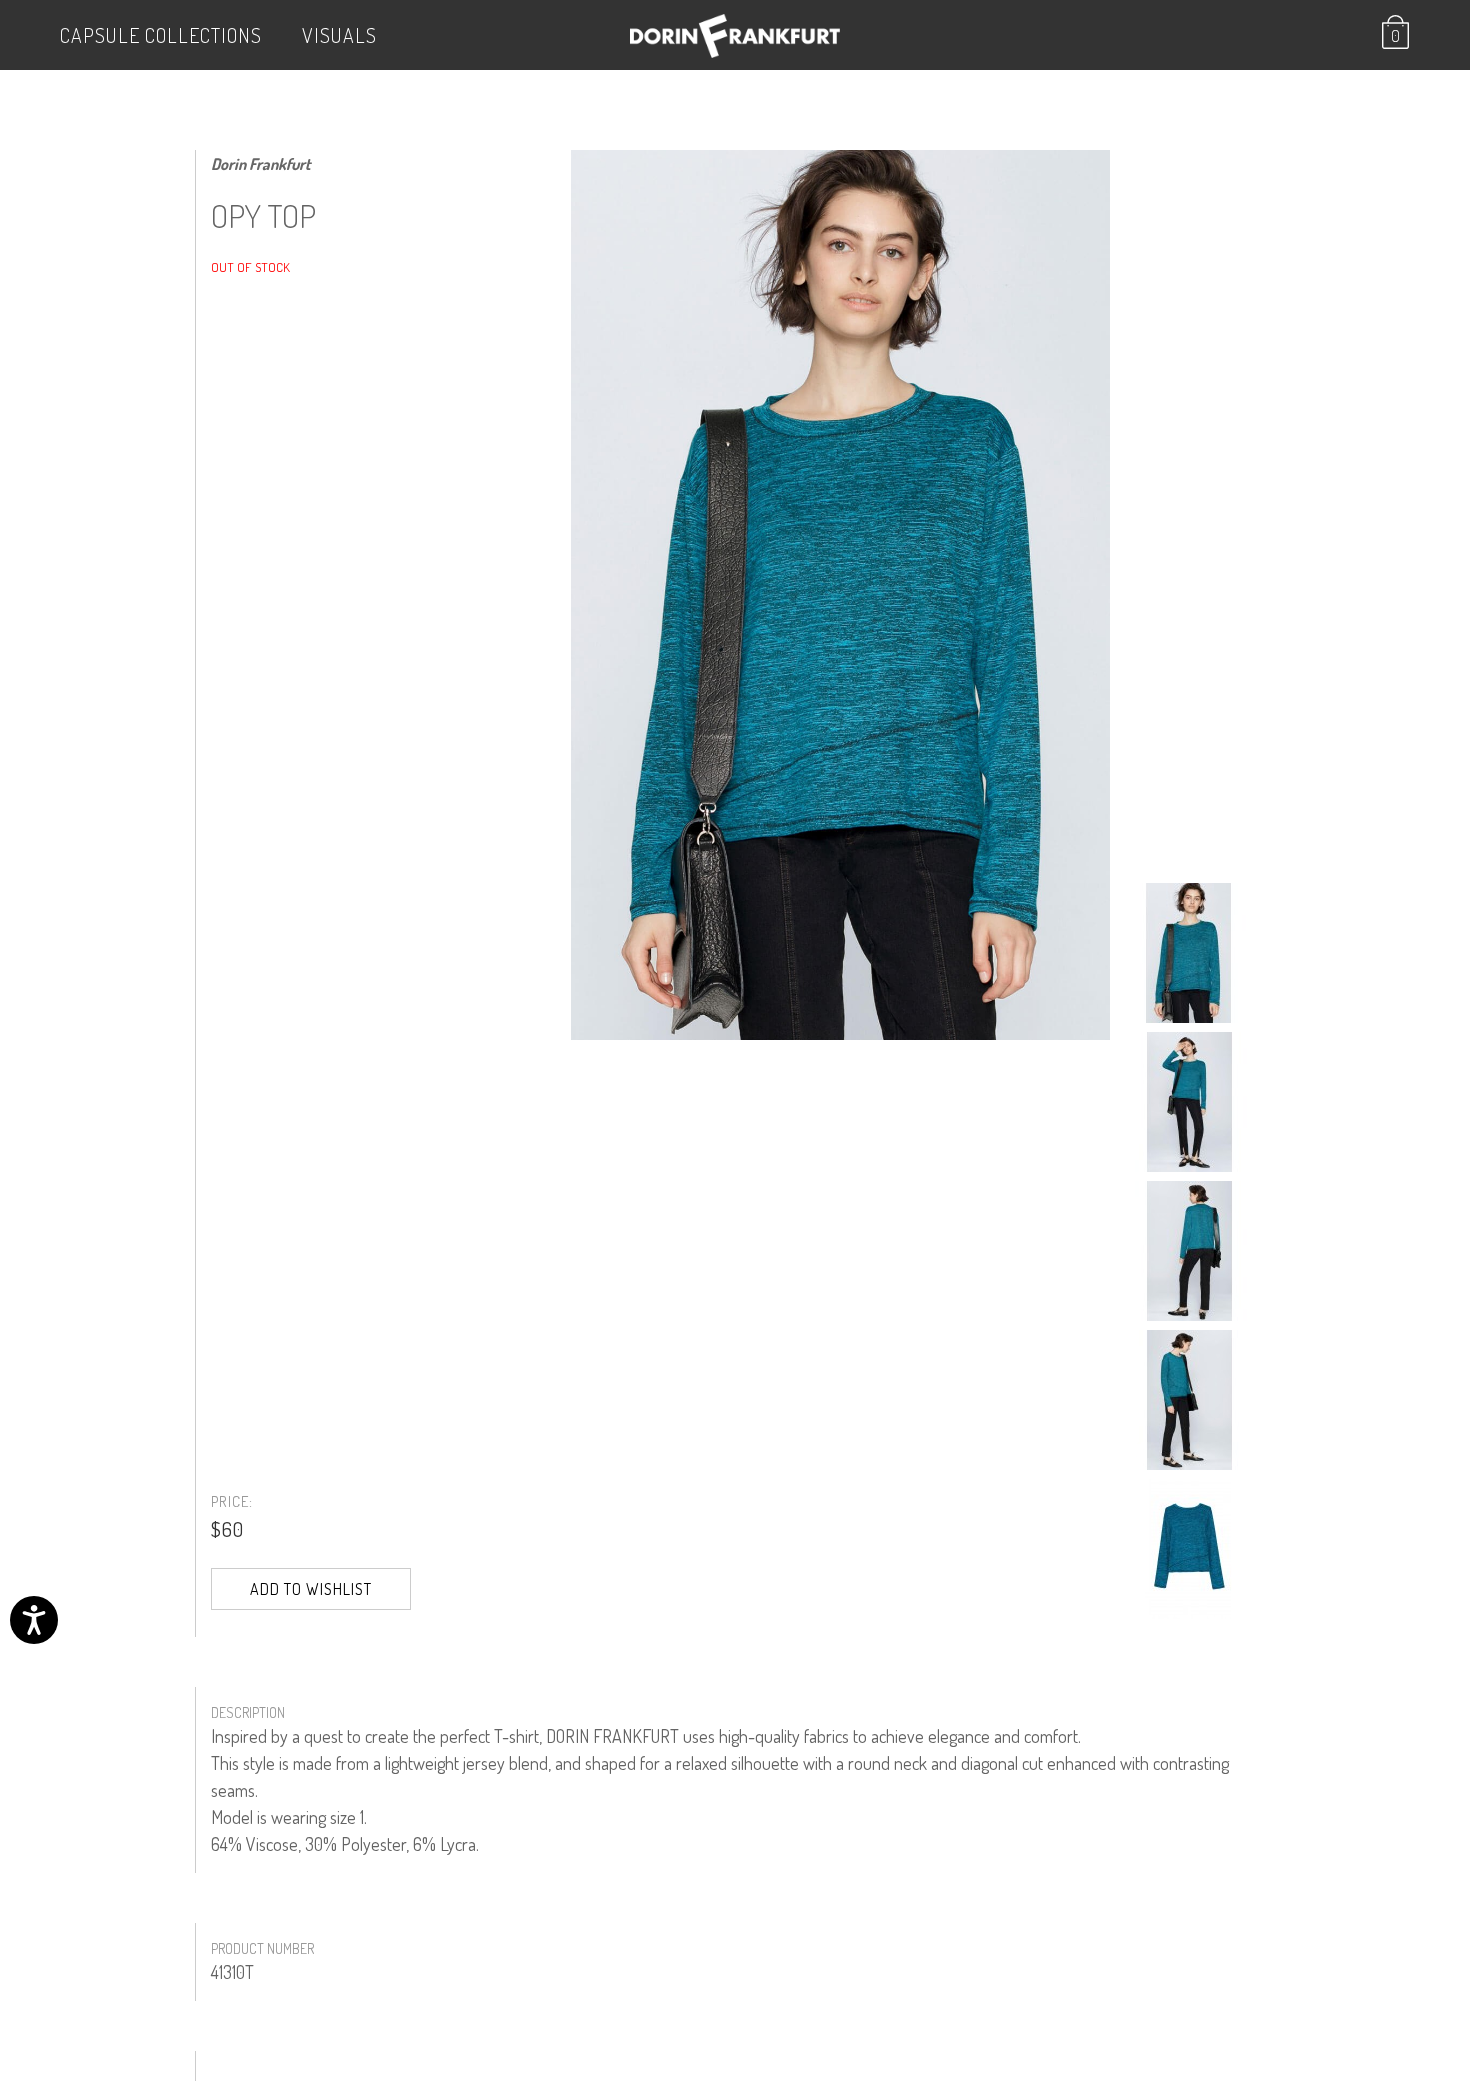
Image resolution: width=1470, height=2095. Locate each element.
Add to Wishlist (311, 1589)
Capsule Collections (161, 35)
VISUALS (339, 35)
